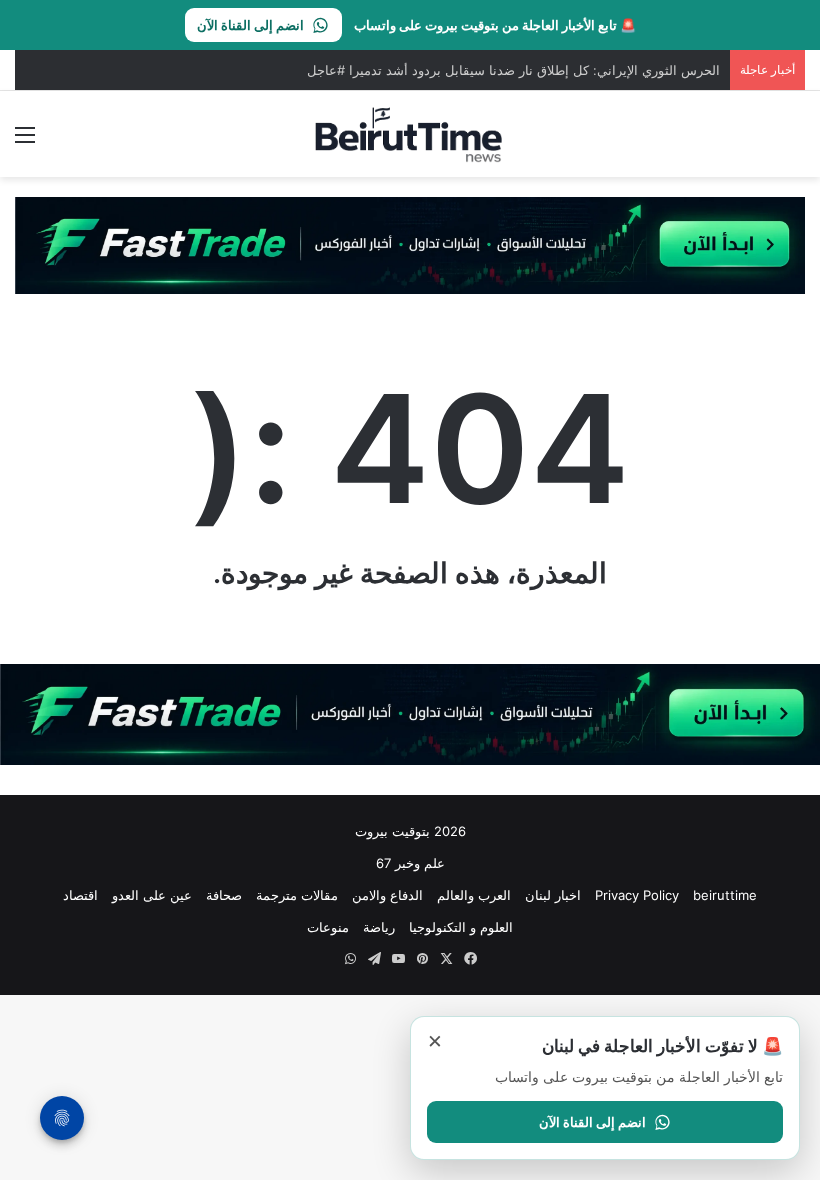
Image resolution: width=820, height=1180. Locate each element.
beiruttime (725, 895)
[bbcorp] (410, 244)
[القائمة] (25, 141)
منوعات (328, 927)
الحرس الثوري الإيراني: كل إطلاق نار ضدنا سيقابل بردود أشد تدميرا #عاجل (513, 70)
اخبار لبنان (553, 895)
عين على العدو (152, 895)
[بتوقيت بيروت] (410, 134)
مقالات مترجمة (297, 895)
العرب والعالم (474, 895)
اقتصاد (80, 895)
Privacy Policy (637, 895)
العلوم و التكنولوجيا (461, 927)
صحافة (224, 895)
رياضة (379, 927)
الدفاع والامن (387, 895)
